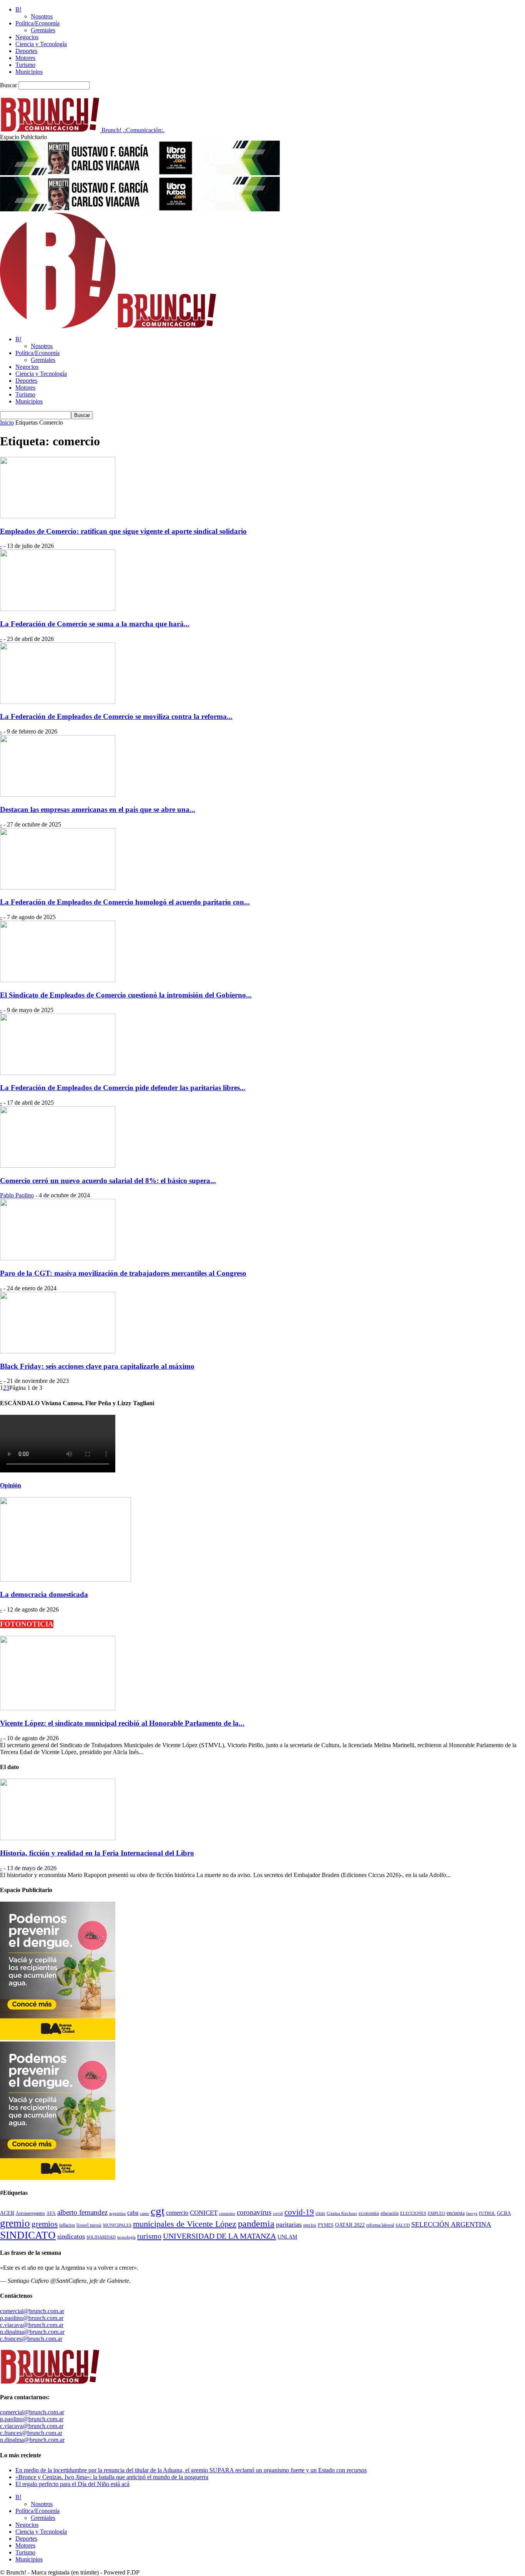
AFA (51, 2213)
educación (390, 2213)
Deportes (26, 51)
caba (133, 2213)
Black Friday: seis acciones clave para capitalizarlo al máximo (97, 1366)
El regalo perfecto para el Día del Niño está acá (72, 2484)
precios (310, 2225)
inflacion (67, 2225)
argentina (117, 2213)
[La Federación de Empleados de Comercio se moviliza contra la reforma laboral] (58, 702)
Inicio (7, 422)
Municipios (29, 72)
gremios (45, 2224)
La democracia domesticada (44, 1594)
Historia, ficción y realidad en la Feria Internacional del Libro (97, 1853)
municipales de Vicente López (185, 2224)
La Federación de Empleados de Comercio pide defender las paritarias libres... (123, 1088)
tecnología (126, 2237)
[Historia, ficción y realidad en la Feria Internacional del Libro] (58, 1838)
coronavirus (254, 2212)
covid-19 (299, 2212)
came (145, 2213)
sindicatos (71, 2236)
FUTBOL (487, 2213)
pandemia (256, 2224)
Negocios (27, 37)
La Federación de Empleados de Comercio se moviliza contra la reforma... (116, 716)
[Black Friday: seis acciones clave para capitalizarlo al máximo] (58, 1351)
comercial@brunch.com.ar (32, 2311)
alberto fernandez (82, 2212)
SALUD (403, 2225)
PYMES (326, 2225)
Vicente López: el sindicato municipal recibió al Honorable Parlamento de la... (122, 1723)
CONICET (204, 2213)
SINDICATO (28, 2235)
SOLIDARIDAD (101, 2237)
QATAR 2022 (350, 2225)
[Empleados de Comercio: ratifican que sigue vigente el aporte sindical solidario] (58, 516)
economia (369, 2213)
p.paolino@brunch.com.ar (32, 2318)
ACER (7, 2213)
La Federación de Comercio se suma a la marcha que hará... (95, 624)
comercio (177, 2213)
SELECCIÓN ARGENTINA (451, 2224)
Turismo (25, 65)
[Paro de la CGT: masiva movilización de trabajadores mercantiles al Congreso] (58, 1258)
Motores (25, 58)
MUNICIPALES (117, 2225)
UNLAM (287, 2237)
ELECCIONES (413, 2213)
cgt (158, 2211)
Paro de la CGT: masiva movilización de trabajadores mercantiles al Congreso (123, 1273)
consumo (227, 2213)
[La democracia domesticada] (66, 1579)
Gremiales (43, 30)
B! (18, 9)
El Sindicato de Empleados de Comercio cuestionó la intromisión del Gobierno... (126, 995)
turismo (149, 2236)
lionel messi (89, 2225)
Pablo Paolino (17, 1195)
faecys (472, 2213)
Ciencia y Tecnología (41, 44)
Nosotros (42, 16)
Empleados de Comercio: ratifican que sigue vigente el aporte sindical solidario (123, 531)
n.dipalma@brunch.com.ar (32, 2332)
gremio (15, 2223)
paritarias (289, 2224)
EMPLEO (436, 2213)
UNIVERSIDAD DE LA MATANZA (219, 2236)
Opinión (11, 1485)
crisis (320, 2213)
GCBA (504, 2213)
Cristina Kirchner (342, 2213)
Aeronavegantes (30, 2213)
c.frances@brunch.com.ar (31, 2339)
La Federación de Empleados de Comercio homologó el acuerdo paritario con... (125, 902)
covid (278, 2213)
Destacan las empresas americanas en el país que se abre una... (98, 809)
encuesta (456, 2213)
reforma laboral (380, 2225)
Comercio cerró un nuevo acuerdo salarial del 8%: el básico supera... (108, 1181)
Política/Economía (37, 23)
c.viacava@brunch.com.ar (32, 2325)
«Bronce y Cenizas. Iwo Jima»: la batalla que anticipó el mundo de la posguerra (112, 2477)
